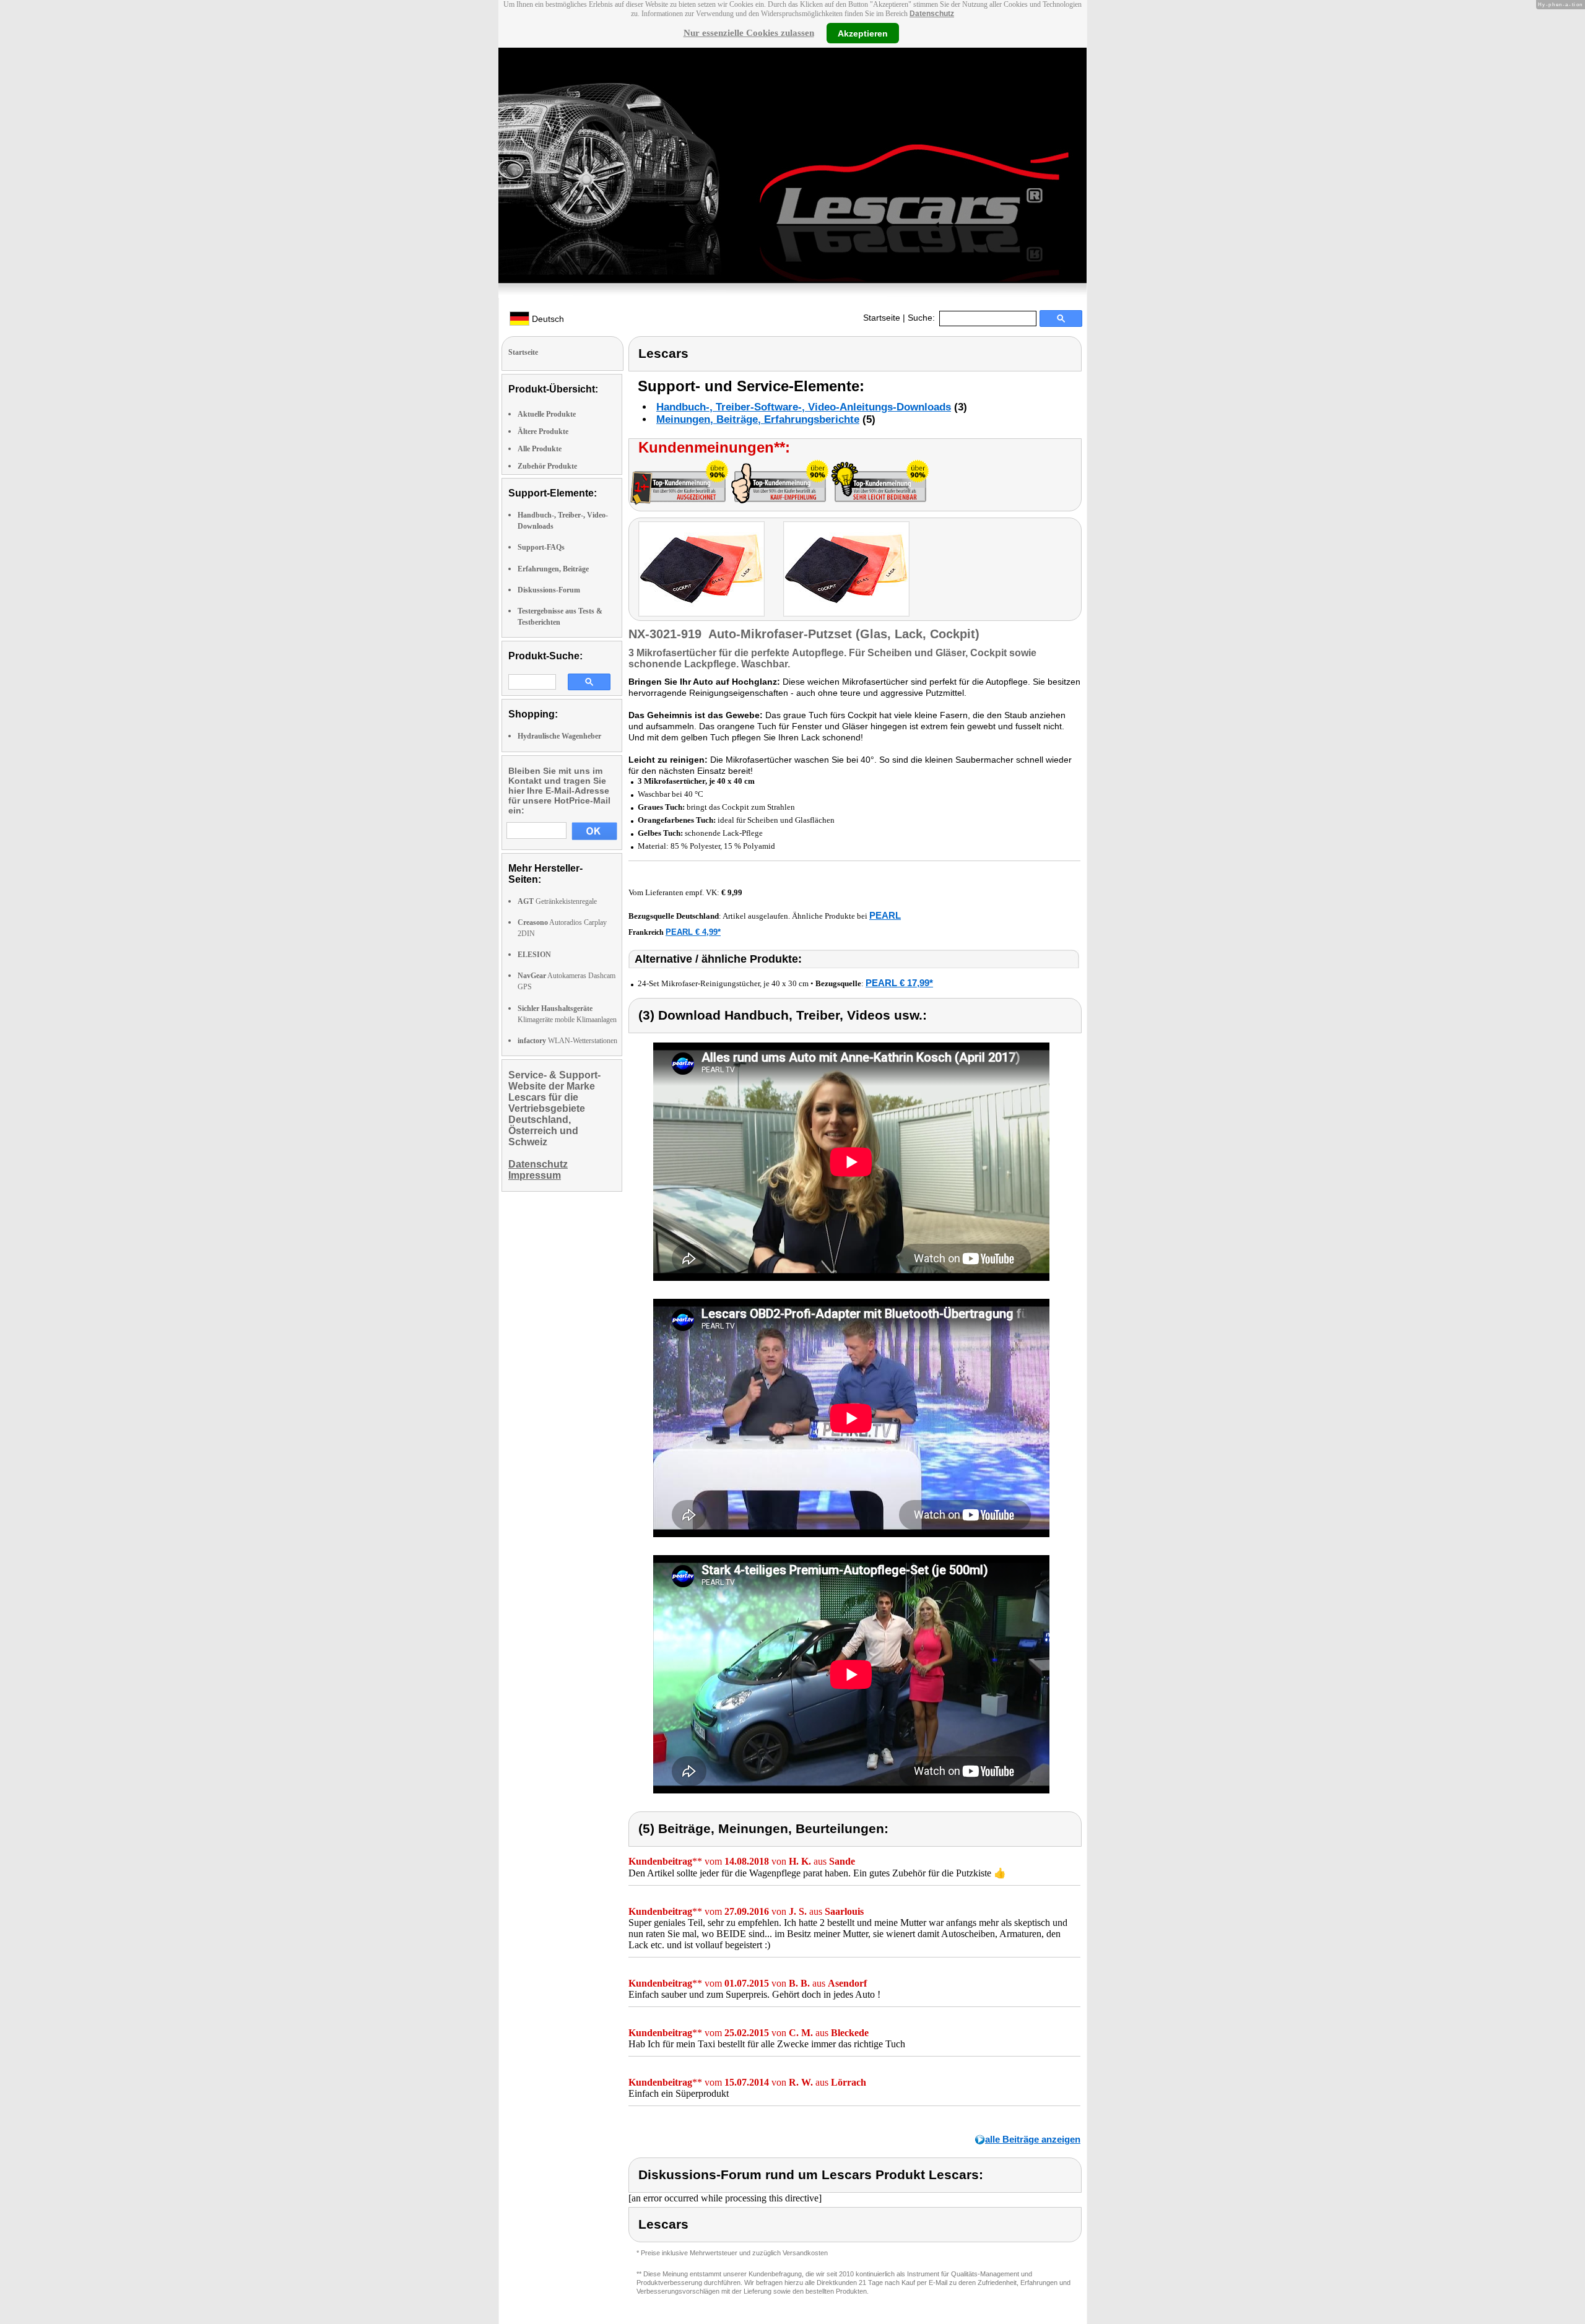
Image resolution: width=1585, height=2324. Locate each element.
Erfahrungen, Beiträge (553, 569)
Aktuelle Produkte (547, 414)
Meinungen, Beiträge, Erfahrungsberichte (758, 419)
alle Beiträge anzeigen (1033, 2139)
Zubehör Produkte (547, 466)
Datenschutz (932, 14)
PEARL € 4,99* (693, 932)
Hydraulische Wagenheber (559, 736)
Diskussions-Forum (549, 590)
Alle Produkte (540, 449)
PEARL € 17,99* (899, 983)
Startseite (882, 318)
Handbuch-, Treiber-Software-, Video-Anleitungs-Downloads (804, 407)
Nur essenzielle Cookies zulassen (749, 33)
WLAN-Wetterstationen (567, 1041)
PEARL (885, 915)
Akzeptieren (863, 33)
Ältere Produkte (543, 431)
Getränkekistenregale (557, 901)
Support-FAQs (541, 547)
